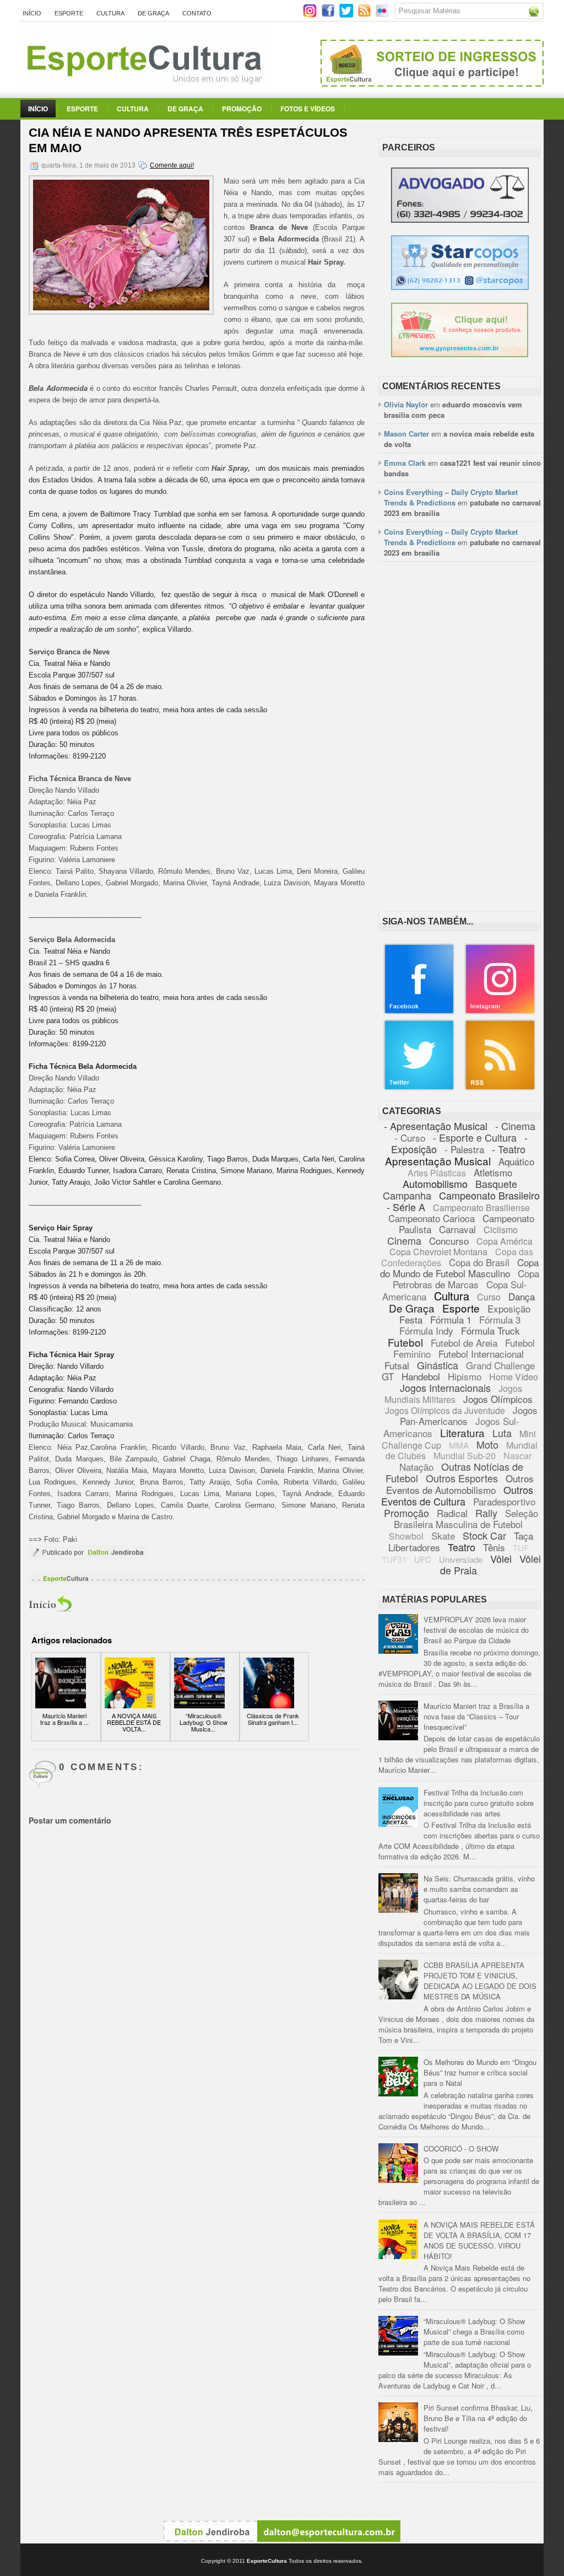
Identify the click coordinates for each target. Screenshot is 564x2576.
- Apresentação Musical (436, 1126)
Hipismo (465, 1376)
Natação (416, 1467)
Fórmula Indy (426, 1330)
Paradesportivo (504, 1501)
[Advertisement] (460, 643)
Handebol (421, 1376)
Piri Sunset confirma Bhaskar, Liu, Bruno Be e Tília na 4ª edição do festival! (478, 2418)
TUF (521, 1548)
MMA (459, 1445)
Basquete (496, 1184)
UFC (423, 1559)
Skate (443, 1536)
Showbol (406, 1536)
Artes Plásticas (437, 1173)
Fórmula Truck (490, 1330)
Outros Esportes (462, 1478)
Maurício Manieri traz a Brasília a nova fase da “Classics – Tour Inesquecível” (476, 1716)
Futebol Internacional (481, 1354)
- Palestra (464, 1149)
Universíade (461, 1559)
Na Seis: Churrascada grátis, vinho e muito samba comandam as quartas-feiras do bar (479, 1889)
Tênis (494, 1547)
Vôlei (501, 1558)
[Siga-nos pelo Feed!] (365, 15)
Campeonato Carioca (432, 1218)
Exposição (509, 1308)
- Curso (410, 1138)
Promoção (242, 109)
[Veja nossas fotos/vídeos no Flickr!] (383, 14)
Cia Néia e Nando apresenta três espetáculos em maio (188, 140)
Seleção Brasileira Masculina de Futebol (466, 1518)
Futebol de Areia (464, 1343)
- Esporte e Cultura (475, 1137)
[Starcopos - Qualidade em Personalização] (460, 287)
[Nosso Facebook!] (419, 1012)
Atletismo (493, 1172)
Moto (487, 1444)
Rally (486, 1513)
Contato (197, 13)
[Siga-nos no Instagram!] (311, 15)
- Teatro (509, 1149)
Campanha (407, 1195)
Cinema (404, 1240)
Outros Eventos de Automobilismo (460, 1484)
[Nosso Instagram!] (500, 1012)
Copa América (505, 1241)
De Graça (153, 13)
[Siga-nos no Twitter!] (347, 15)
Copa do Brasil (479, 1262)
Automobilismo (435, 1184)
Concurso (449, 1241)
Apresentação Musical (438, 1161)
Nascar (517, 1456)
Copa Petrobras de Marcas (466, 1279)
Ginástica (438, 1365)
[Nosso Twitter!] (419, 1088)
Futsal (397, 1365)
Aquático (516, 1161)
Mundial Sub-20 (465, 1456)
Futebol (405, 1342)
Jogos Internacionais (445, 1388)
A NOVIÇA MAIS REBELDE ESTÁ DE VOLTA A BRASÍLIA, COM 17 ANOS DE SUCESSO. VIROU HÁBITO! (479, 2240)
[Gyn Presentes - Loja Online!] (460, 354)
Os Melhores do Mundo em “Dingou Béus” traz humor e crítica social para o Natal (480, 2072)
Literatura (462, 1432)
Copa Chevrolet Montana (438, 1252)
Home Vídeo (514, 1377)
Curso (489, 1297)
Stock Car (484, 1535)
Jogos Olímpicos (498, 1399)
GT (388, 1376)
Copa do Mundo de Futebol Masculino (459, 1268)
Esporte (69, 13)
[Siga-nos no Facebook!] (329, 15)
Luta (502, 1433)
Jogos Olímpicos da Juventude (445, 1410)
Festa (411, 1319)
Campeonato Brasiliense (481, 1208)
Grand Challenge (500, 1365)
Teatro (462, 1547)
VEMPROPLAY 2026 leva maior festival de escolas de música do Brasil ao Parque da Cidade (476, 1630)
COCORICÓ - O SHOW (461, 2149)
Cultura (110, 13)
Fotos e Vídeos (308, 109)
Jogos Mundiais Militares (454, 1394)
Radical (452, 1513)
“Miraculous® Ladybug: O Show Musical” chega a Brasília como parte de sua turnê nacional (474, 2332)
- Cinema (515, 1126)
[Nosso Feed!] (500, 1088)
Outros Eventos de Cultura (457, 1495)
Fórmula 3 (500, 1319)
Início (32, 13)
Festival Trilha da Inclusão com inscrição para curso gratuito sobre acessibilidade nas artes (479, 1803)
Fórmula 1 (451, 1319)
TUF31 (394, 1559)
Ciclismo (501, 1230)
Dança (522, 1296)
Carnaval (457, 1229)
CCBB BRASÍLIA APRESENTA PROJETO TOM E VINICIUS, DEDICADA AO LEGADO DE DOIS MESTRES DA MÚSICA (480, 1981)
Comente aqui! (172, 165)
